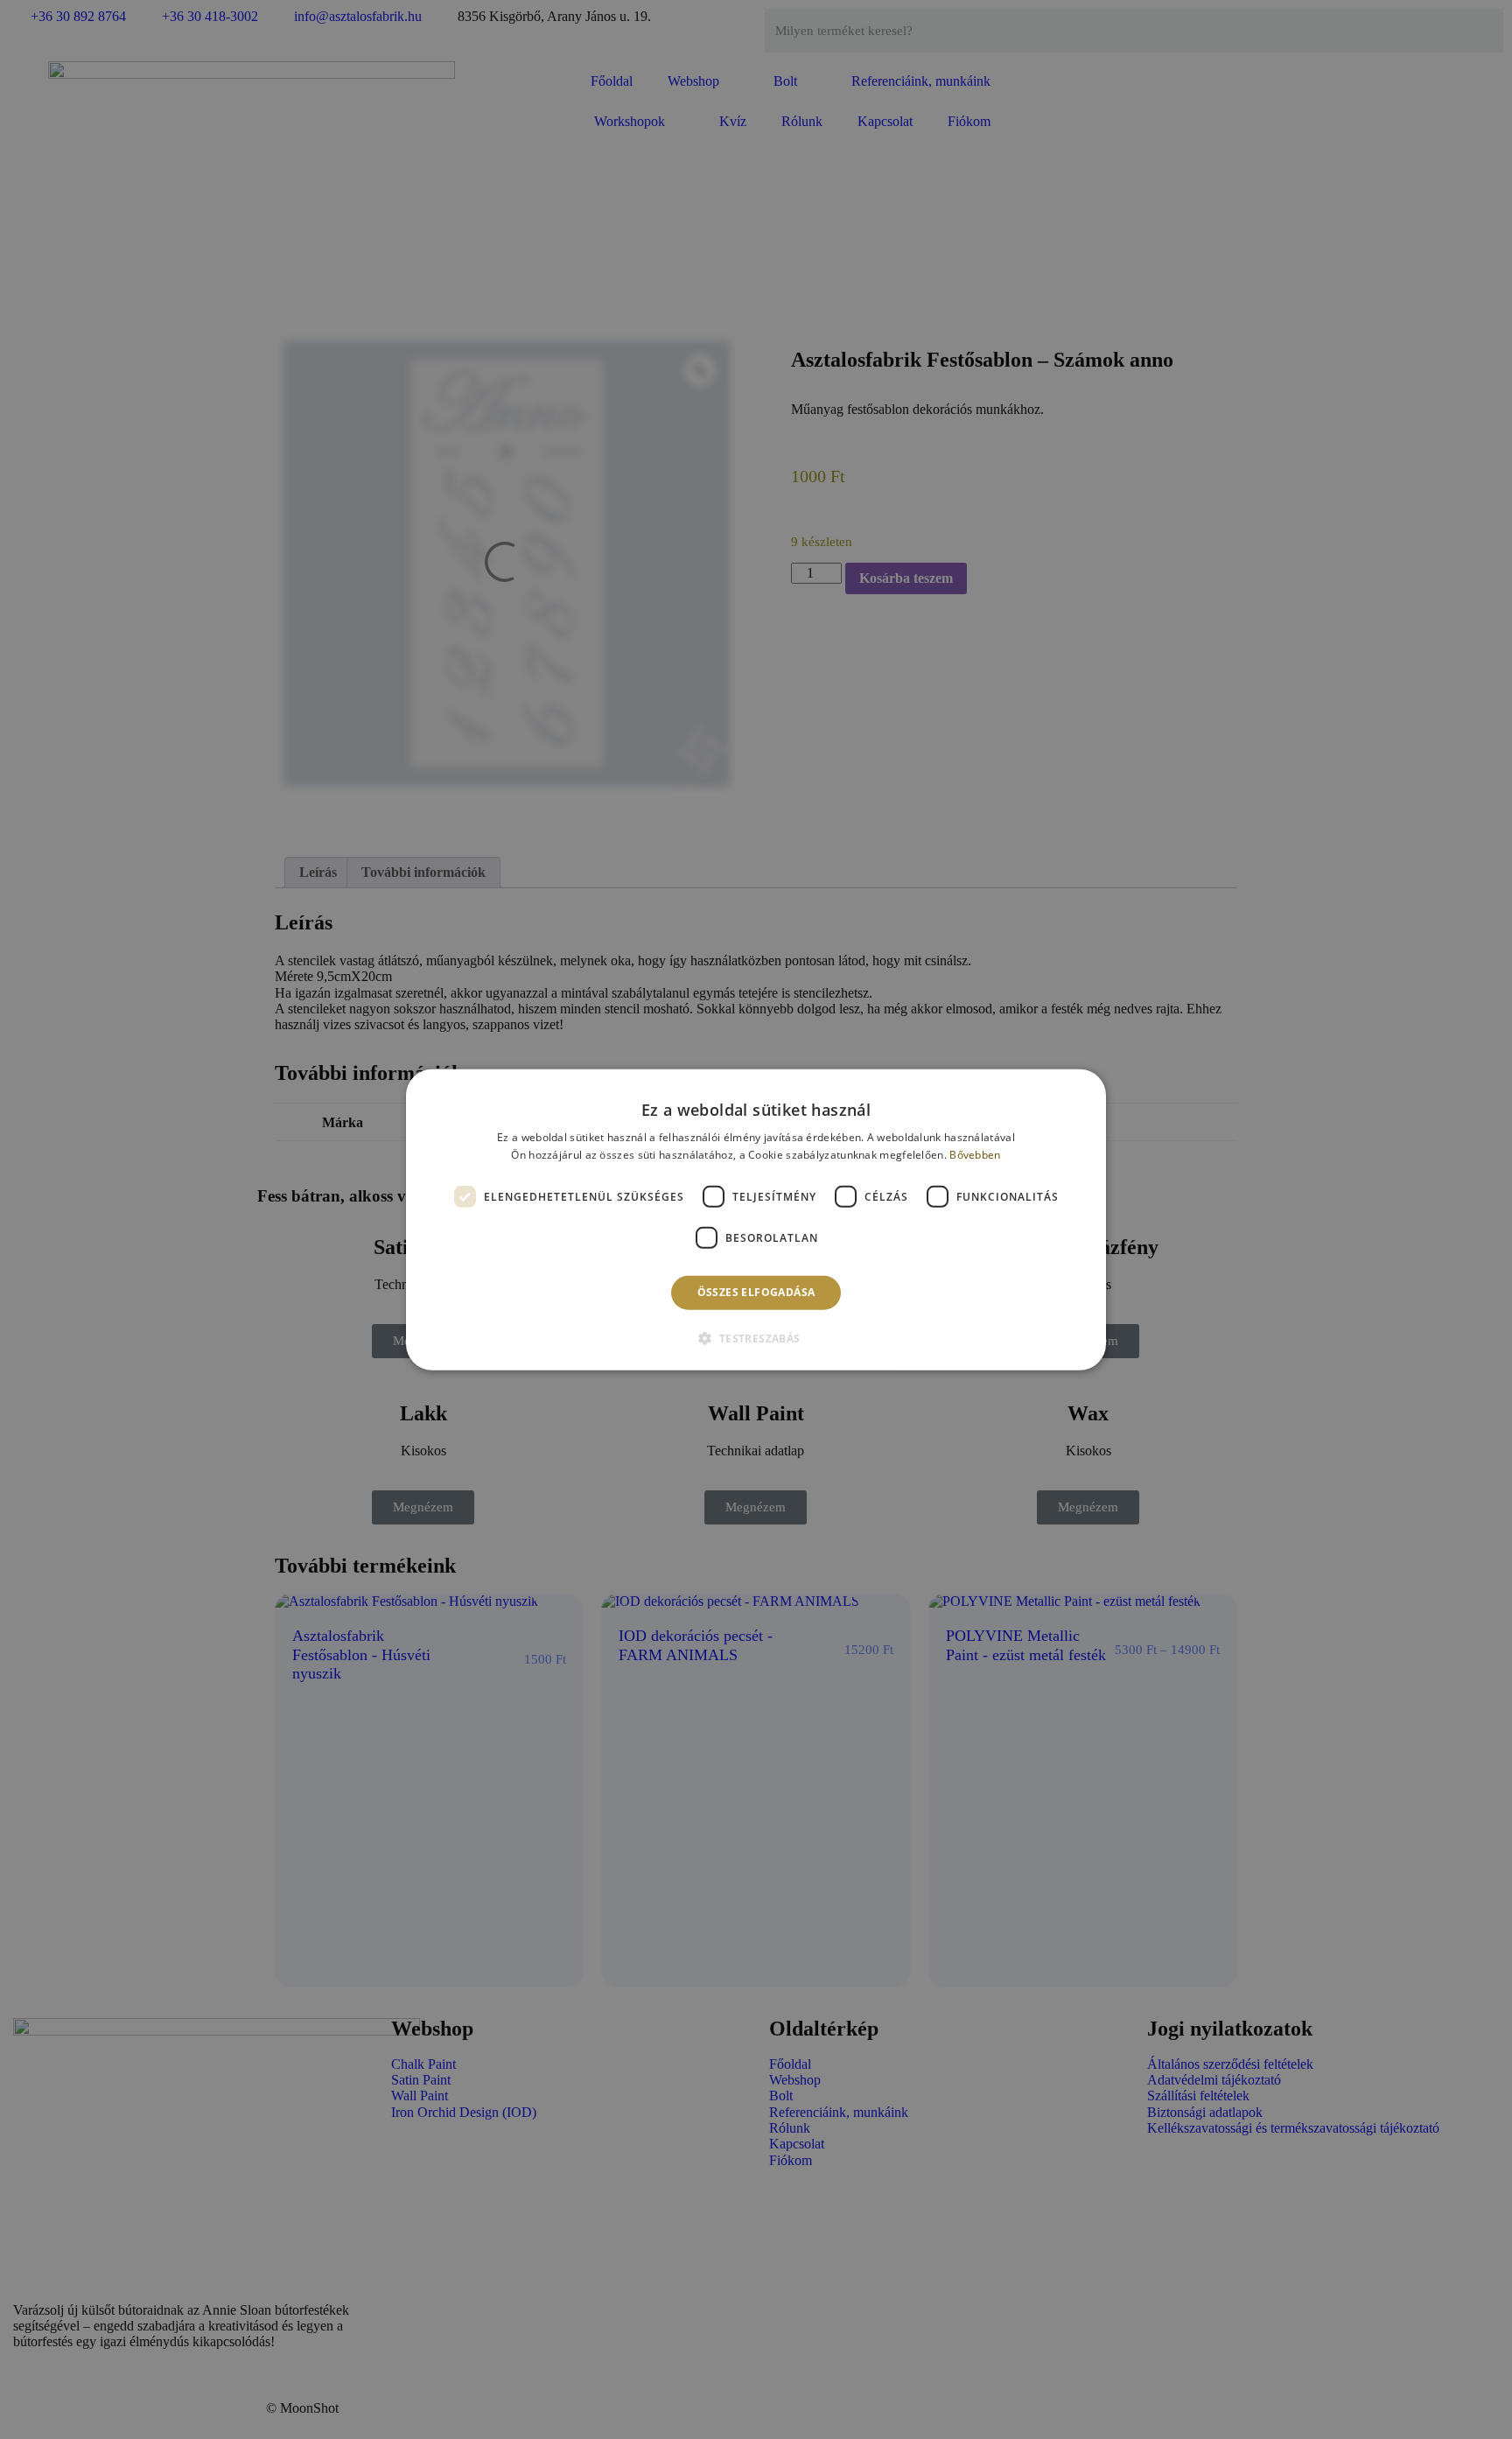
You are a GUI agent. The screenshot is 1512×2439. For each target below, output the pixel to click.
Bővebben (975, 1155)
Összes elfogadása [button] (756, 1292)
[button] (756, 1338)
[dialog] (756, 1219)
